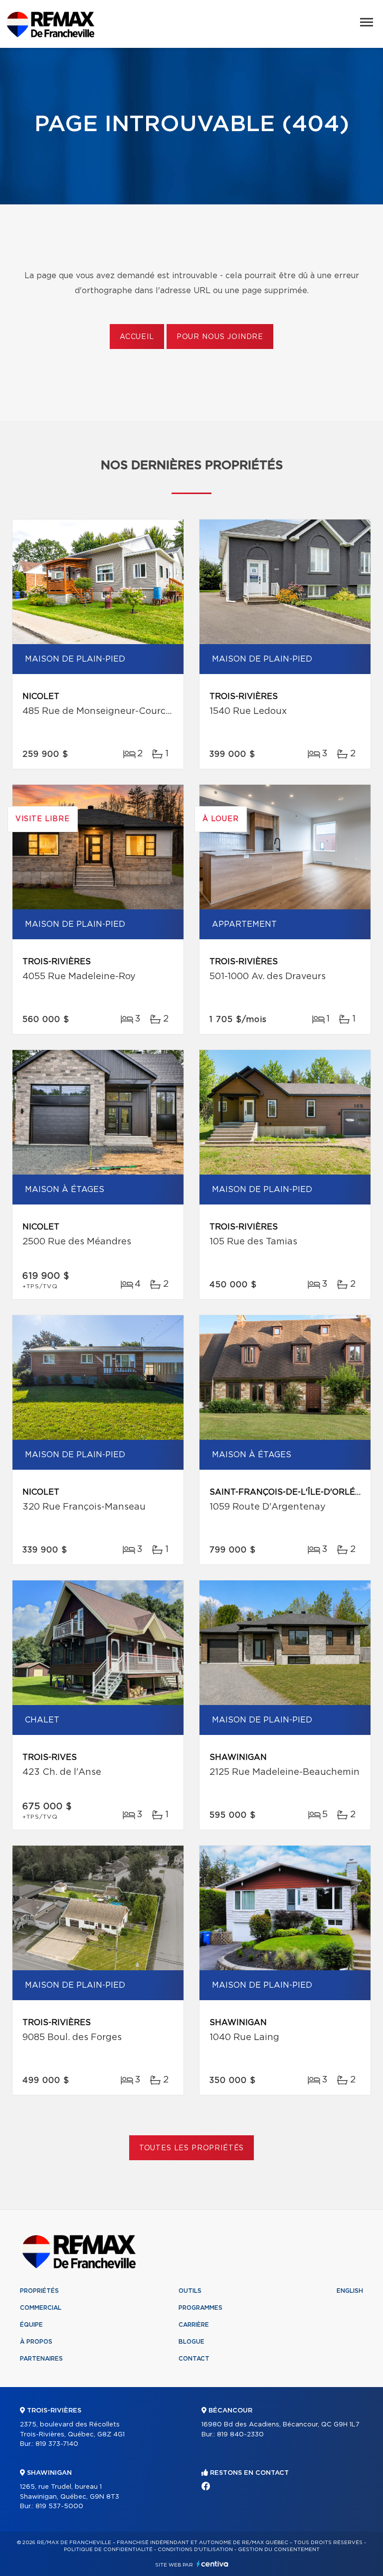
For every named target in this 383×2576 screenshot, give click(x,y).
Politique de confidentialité (108, 2550)
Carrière (194, 2325)
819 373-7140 (57, 2444)
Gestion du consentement (279, 2550)
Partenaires (41, 2359)
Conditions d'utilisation (195, 2550)
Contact (194, 2359)
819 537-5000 (59, 2506)
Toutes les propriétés (192, 2148)
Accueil (137, 337)
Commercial (41, 2308)
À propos (36, 2342)
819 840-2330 (240, 2435)
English (350, 2291)
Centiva (212, 2564)
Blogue (191, 2342)
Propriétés (39, 2291)
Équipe (31, 2325)
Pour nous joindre (220, 337)
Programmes (200, 2308)
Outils (190, 2291)
